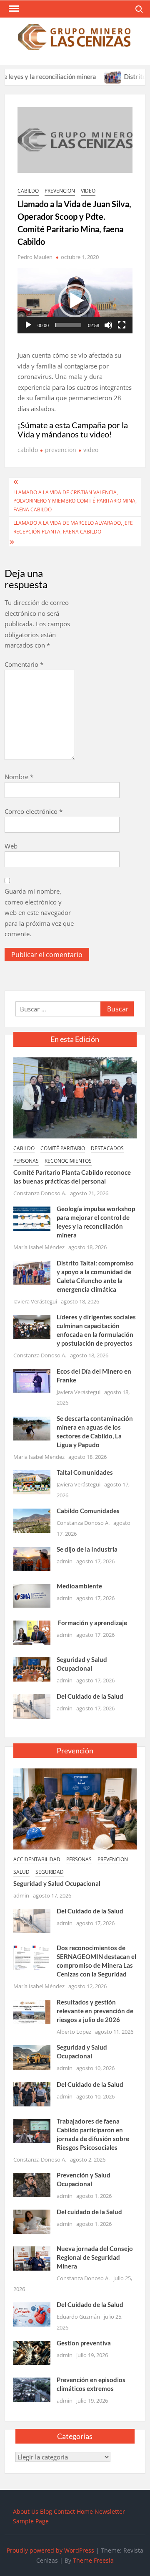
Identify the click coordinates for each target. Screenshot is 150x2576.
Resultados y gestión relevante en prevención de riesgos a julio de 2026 (95, 2011)
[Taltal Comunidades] (32, 1481)
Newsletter (110, 2511)
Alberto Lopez (74, 2032)
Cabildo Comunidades (88, 1511)
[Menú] (13, 9)
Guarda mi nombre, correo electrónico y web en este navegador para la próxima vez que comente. (39, 912)
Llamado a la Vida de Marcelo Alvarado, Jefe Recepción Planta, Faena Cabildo (73, 527)
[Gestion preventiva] (32, 2352)
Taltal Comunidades (85, 1472)
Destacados (107, 1148)
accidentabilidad (37, 1859)
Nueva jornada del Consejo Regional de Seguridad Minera (95, 2257)
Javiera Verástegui (35, 1301)
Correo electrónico (34, 811)
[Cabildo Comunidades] (32, 1520)
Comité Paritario (63, 1148)
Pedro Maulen (35, 257)
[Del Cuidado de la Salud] (32, 1706)
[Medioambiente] (32, 1595)
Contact (64, 2511)
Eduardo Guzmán (78, 2317)
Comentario (24, 664)
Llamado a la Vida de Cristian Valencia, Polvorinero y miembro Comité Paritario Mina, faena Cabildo (75, 501)
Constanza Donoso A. (40, 1193)
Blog (46, 2511)
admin (65, 1561)
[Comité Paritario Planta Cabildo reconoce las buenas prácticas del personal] (75, 1097)
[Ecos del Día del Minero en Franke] (32, 1380)
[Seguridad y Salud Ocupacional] (32, 1669)
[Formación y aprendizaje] (32, 1632)
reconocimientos (68, 1161)
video (88, 191)
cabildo (28, 191)
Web (11, 846)
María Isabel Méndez (39, 1247)
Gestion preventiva (84, 2343)
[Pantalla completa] (122, 325)
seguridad (50, 1872)
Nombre (19, 777)
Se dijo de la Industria (87, 1549)
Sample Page (31, 2521)
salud (21, 1872)
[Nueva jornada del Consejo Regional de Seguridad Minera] (32, 2258)
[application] (75, 301)
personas (26, 1161)
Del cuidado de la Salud (89, 2212)
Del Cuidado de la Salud (90, 1696)
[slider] (68, 325)
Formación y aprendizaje (92, 1623)
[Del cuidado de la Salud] (32, 2221)
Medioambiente (79, 1586)
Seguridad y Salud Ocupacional (57, 1883)
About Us (26, 2511)
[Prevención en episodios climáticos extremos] (32, 2389)
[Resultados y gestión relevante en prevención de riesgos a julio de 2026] (32, 2011)
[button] (75, 301)
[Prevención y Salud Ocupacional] (32, 2184)
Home (85, 2511)
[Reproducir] (28, 325)
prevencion (60, 191)
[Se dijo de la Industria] (32, 1558)
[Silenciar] (108, 325)
